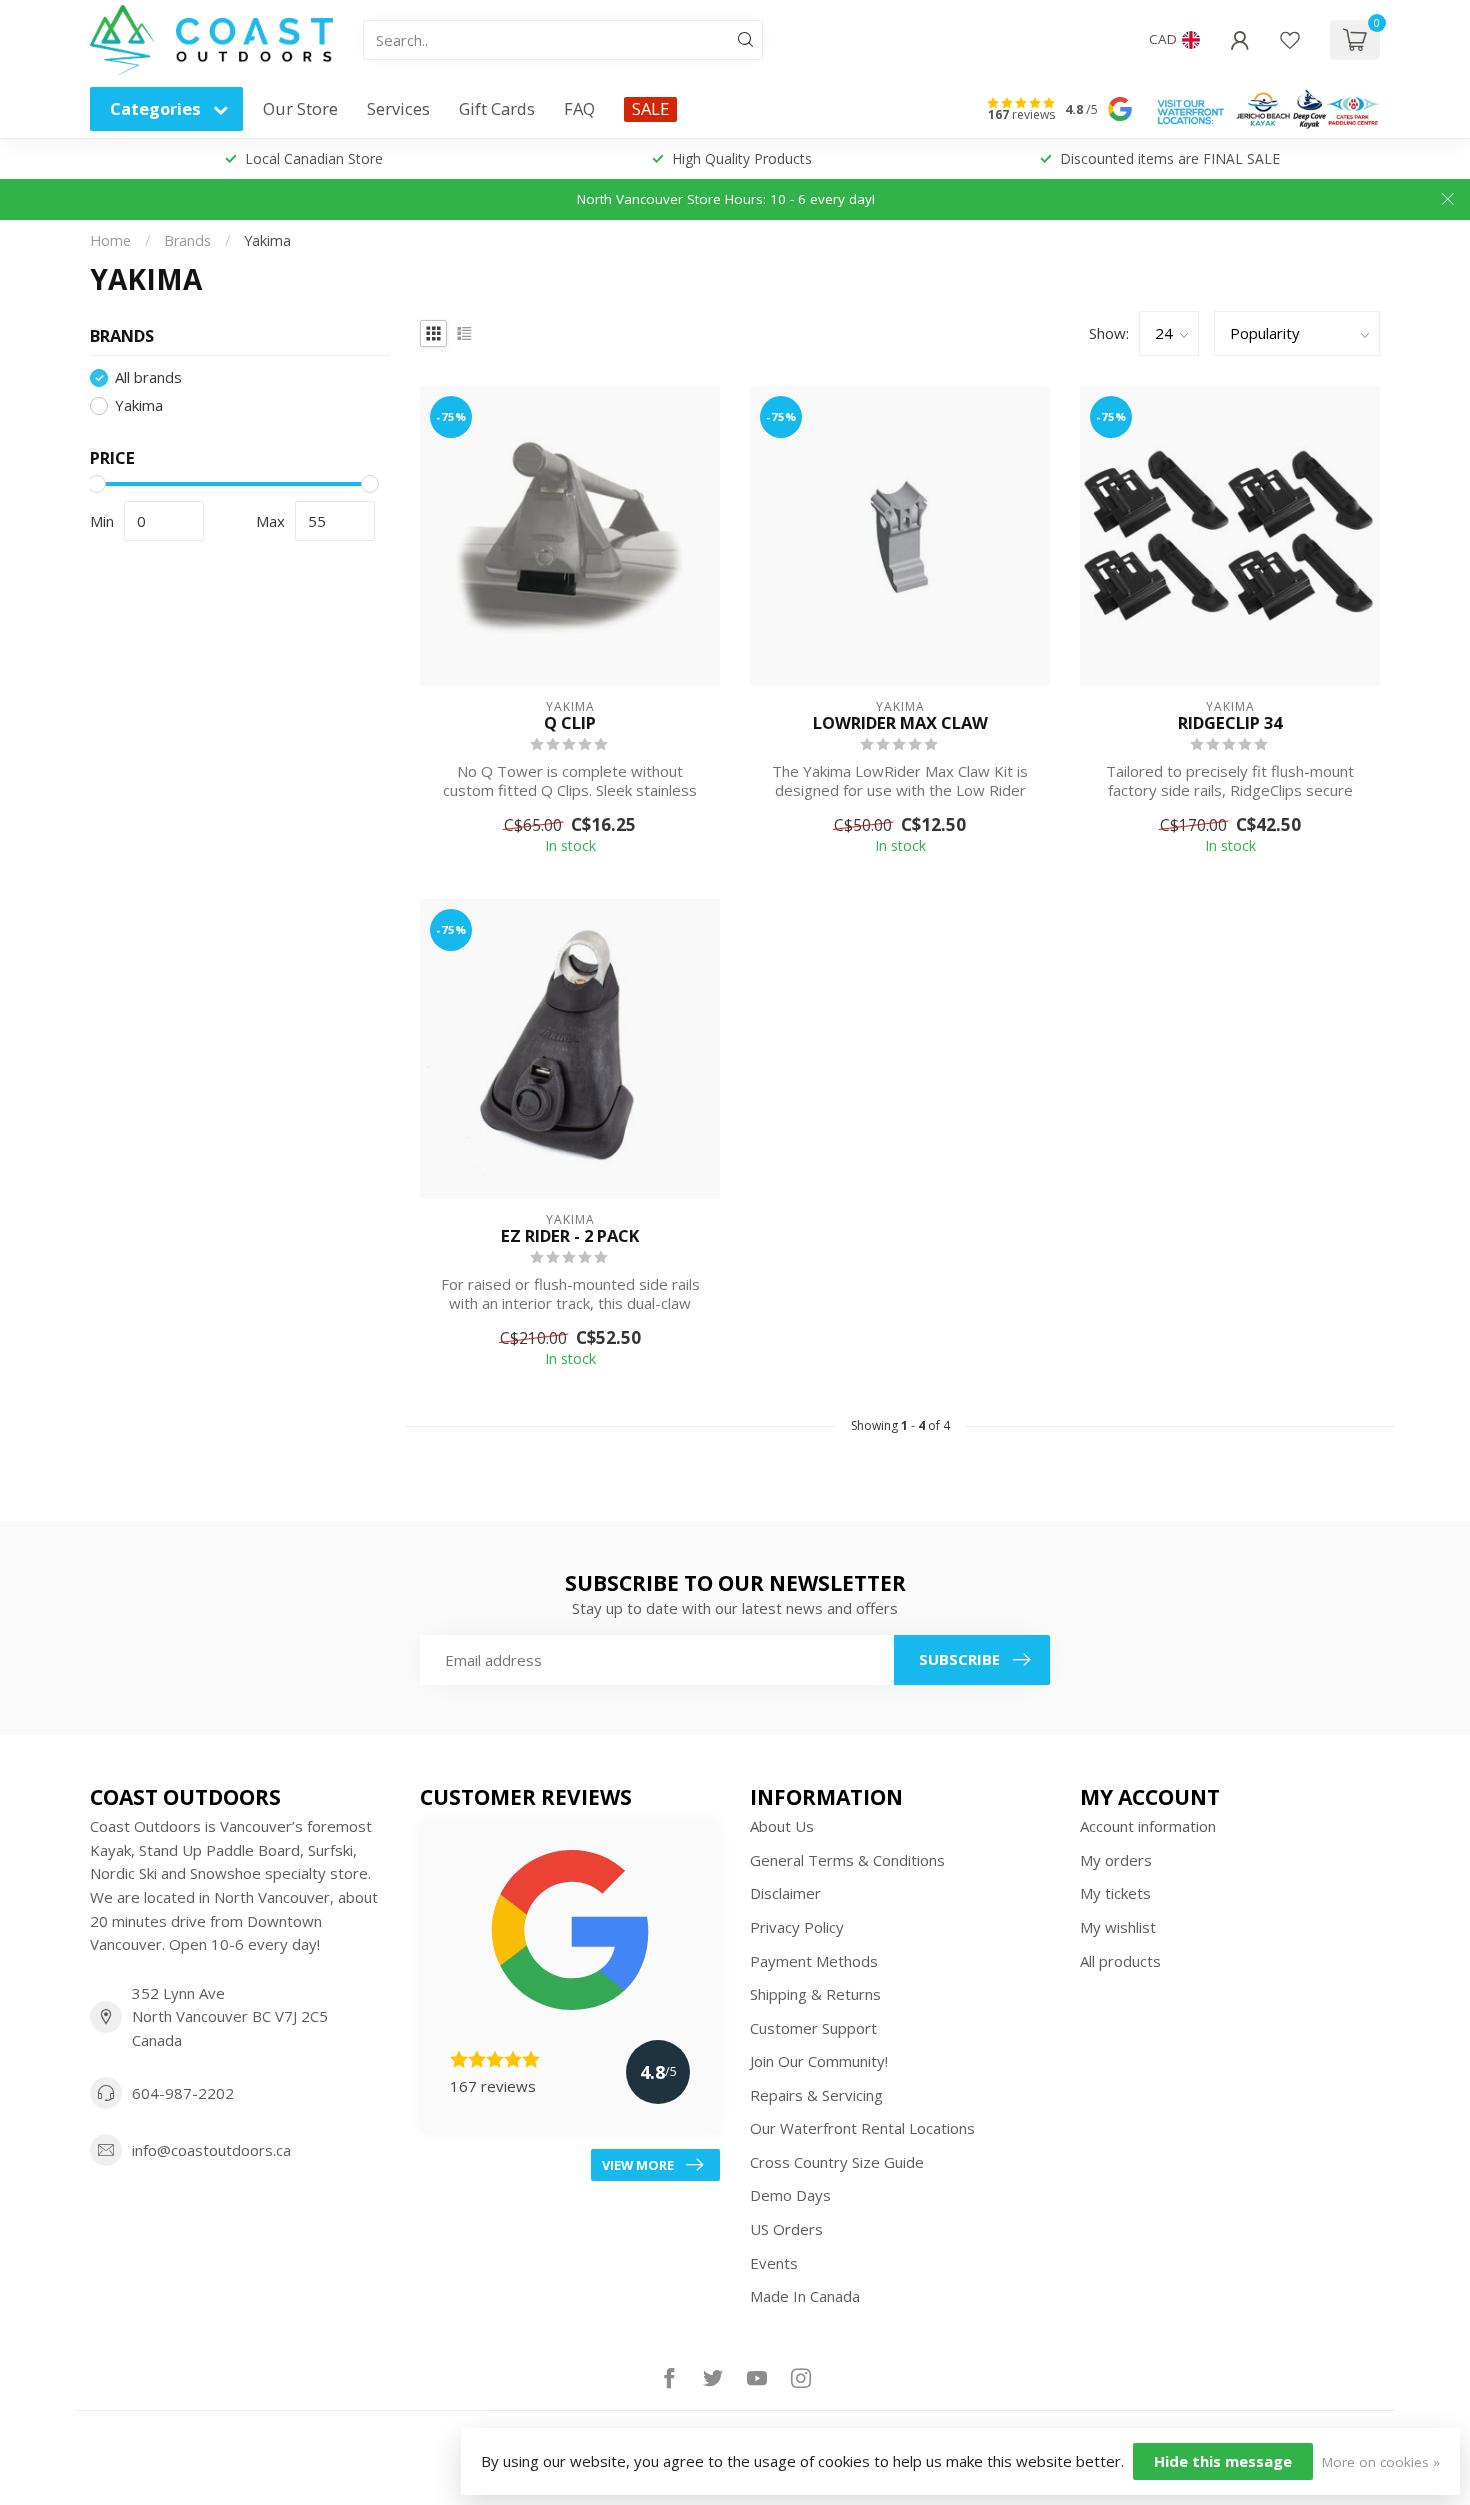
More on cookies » (1381, 2462)
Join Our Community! (819, 2061)
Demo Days (790, 2195)
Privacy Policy (797, 1927)
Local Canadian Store (314, 158)
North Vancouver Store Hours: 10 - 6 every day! (726, 199)
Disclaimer (785, 1893)
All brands (148, 378)
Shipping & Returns (815, 1994)
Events (774, 2263)
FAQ (579, 108)
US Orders (786, 2229)
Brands (187, 240)
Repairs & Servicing (816, 2095)
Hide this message (1223, 2461)
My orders (1116, 1860)
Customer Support (813, 2028)
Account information (1148, 1826)
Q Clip (570, 723)
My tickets (1115, 1893)
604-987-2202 (183, 2093)
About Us (782, 1826)
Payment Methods (814, 1961)
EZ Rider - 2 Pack (570, 1236)
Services (398, 108)
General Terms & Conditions (847, 1860)
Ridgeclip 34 (1230, 723)
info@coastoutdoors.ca (211, 2150)
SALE (650, 108)
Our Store (300, 108)
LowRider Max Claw (900, 723)
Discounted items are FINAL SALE (1170, 158)
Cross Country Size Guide (837, 2162)
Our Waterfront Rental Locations (862, 2128)
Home (110, 240)
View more (638, 2165)
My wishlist (1118, 1927)
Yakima (267, 240)
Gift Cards (497, 108)
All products (1120, 1961)
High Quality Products (742, 158)
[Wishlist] (1290, 40)
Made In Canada (805, 2296)
